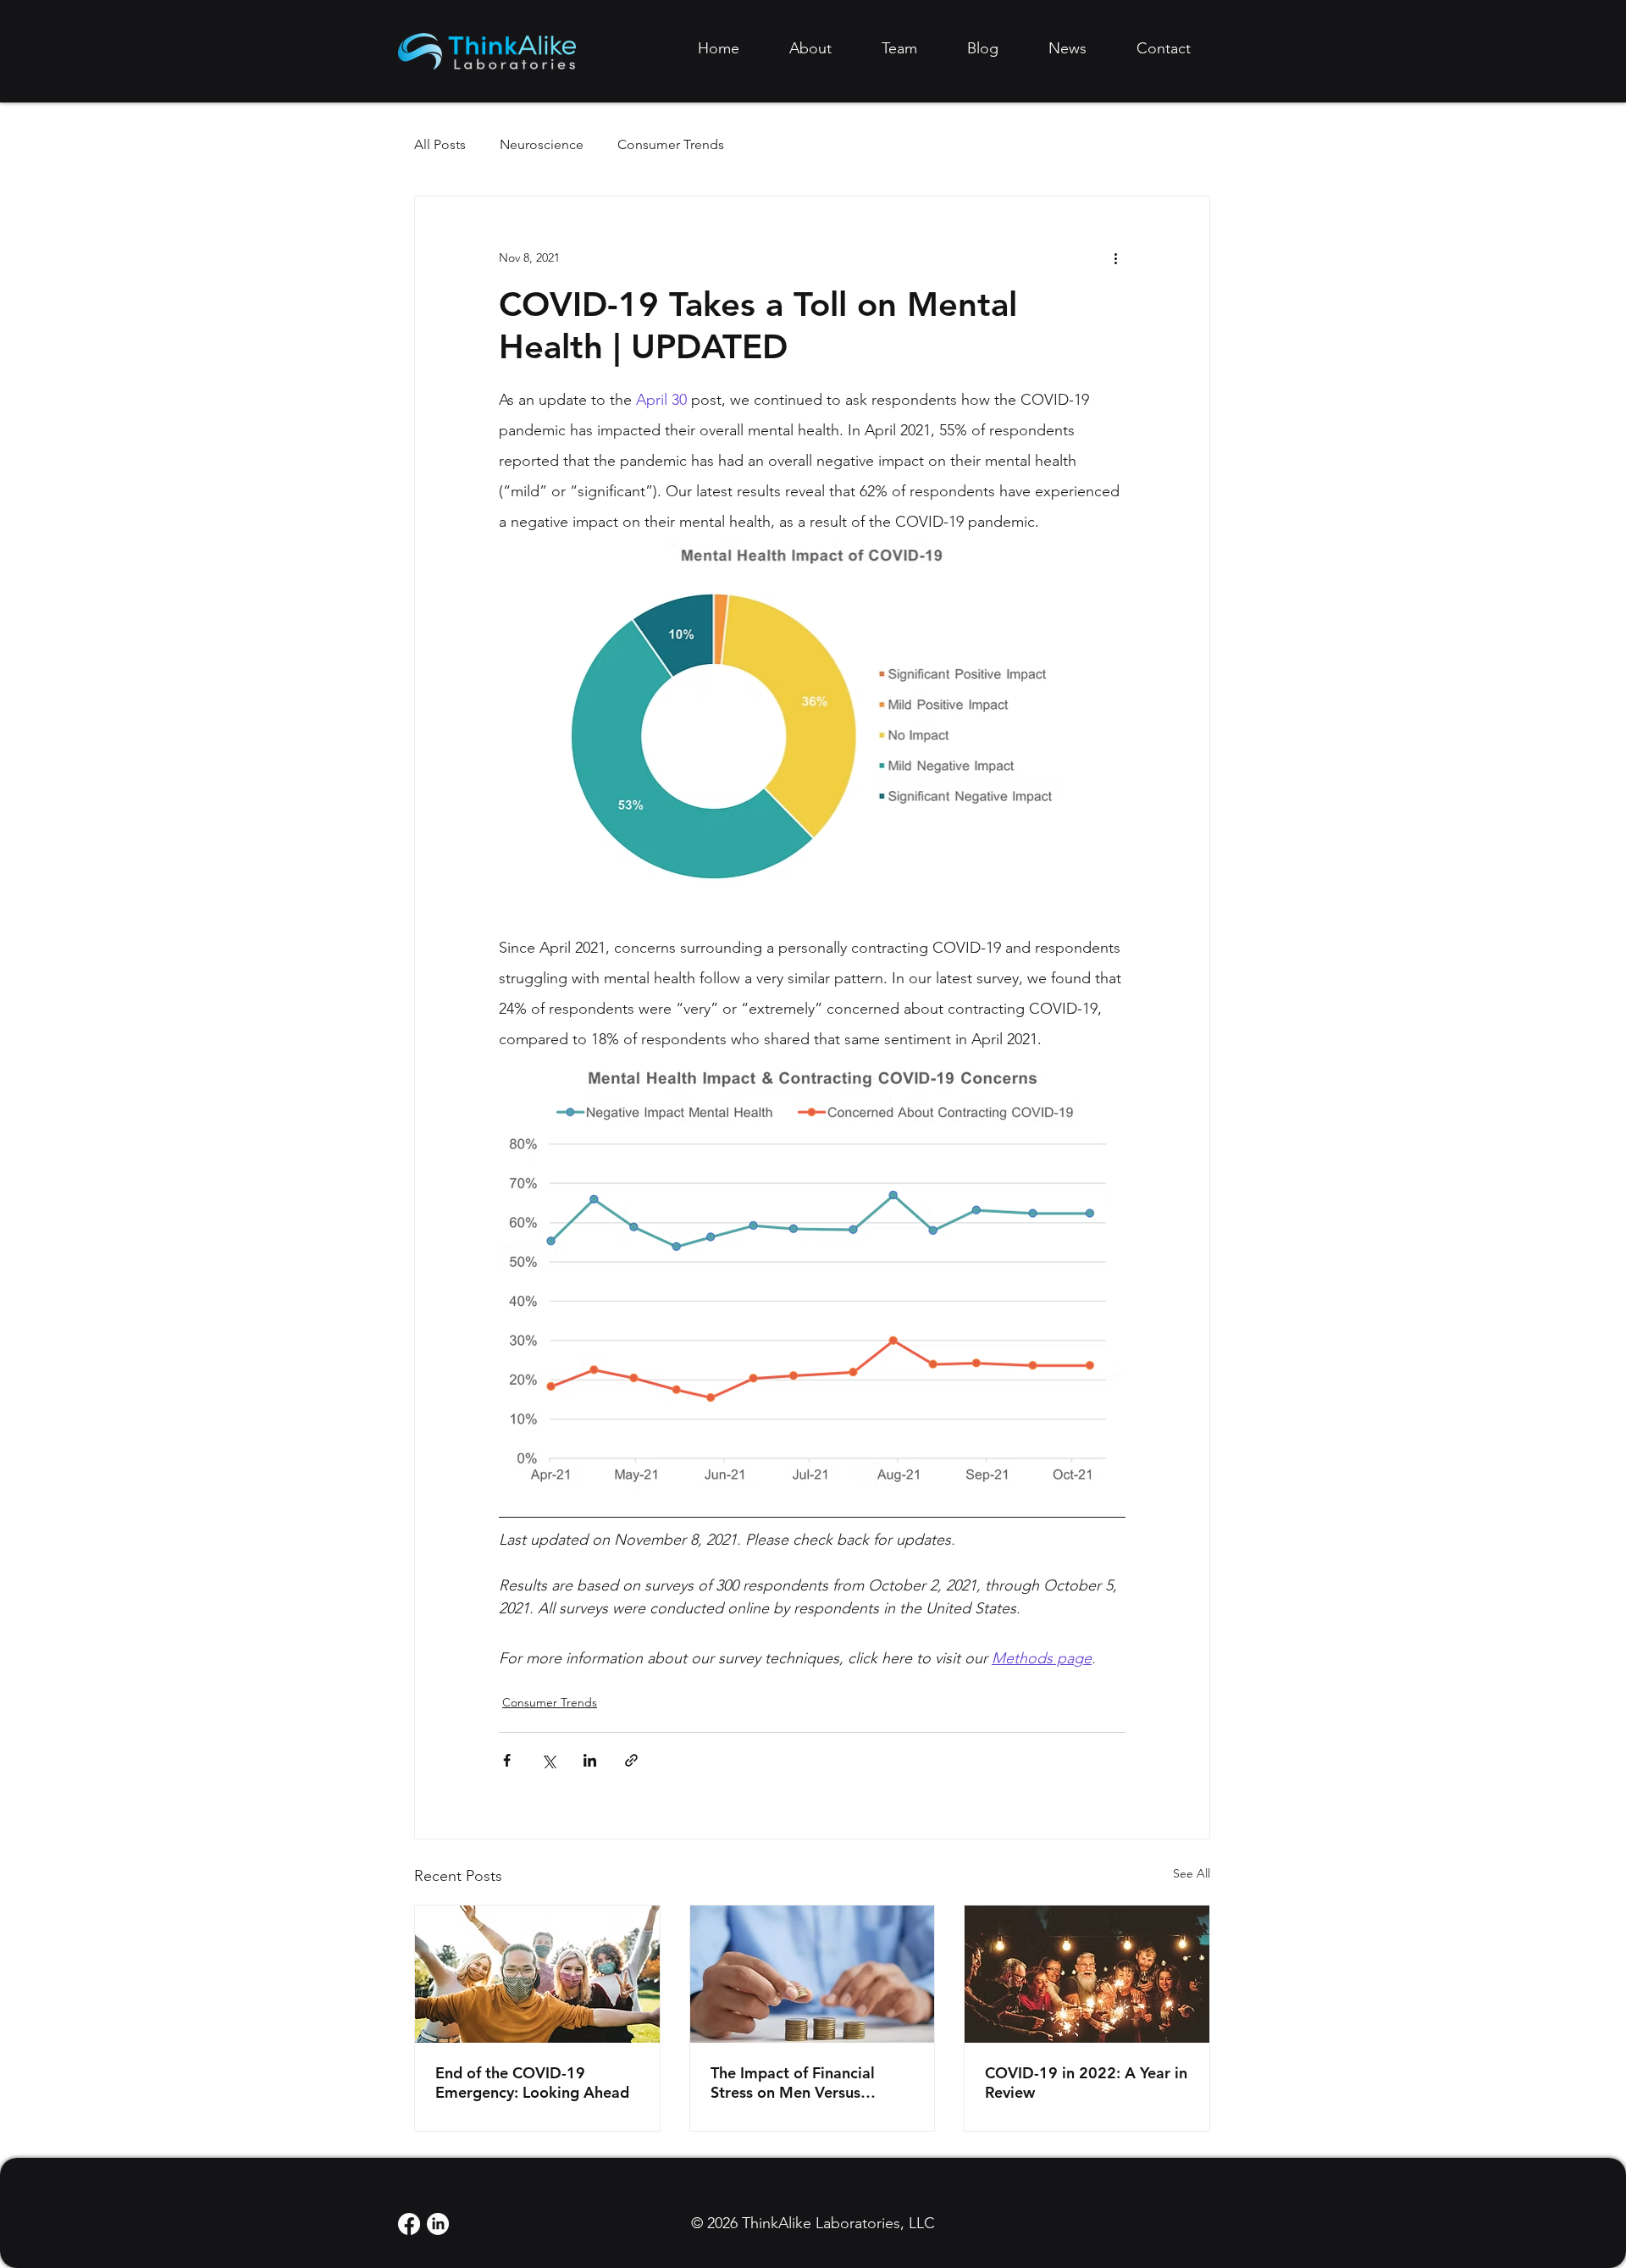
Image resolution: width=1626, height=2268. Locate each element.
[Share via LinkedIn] (590, 1760)
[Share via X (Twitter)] (548, 1760)
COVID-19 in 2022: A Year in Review (1086, 2083)
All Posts (440, 144)
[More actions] (1115, 257)
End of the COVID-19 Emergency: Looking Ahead (532, 2083)
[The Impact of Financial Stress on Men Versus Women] (813, 1974)
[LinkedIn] (438, 2224)
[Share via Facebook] (507, 1760)
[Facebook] (409, 2224)
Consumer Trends (671, 144)
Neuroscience (542, 144)
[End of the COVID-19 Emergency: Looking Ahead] (537, 1974)
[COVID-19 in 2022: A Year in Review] (1087, 1974)
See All (1192, 1873)
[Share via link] (631, 1760)
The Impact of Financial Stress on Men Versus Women (793, 2083)
